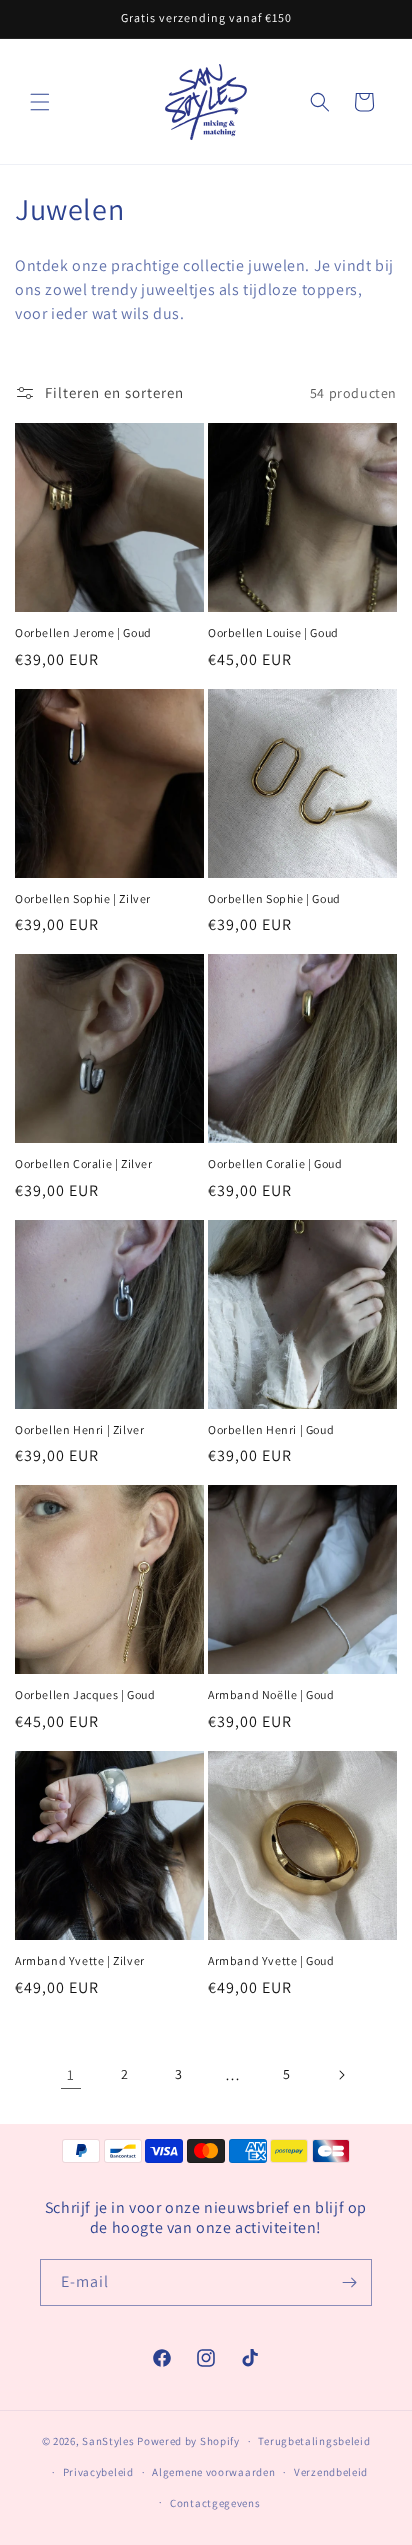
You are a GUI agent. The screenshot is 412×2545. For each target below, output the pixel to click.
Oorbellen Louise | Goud (273, 632)
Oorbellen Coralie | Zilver (84, 1163)
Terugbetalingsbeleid (314, 2441)
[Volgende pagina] (341, 2075)
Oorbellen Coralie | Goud (275, 1163)
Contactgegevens (215, 2503)
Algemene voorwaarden (213, 2472)
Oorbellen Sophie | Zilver (83, 898)
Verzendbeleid (331, 2472)
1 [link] (71, 2074)
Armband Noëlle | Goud (271, 1694)
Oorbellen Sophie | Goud (274, 898)
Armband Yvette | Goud (271, 1960)
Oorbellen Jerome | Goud (83, 632)
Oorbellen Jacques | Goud (85, 1694)
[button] (40, 102)
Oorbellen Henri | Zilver (79, 1429)
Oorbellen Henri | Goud (271, 1429)
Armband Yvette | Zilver (80, 1960)
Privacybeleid (98, 2472)
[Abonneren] (349, 2282)
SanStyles (108, 2441)
